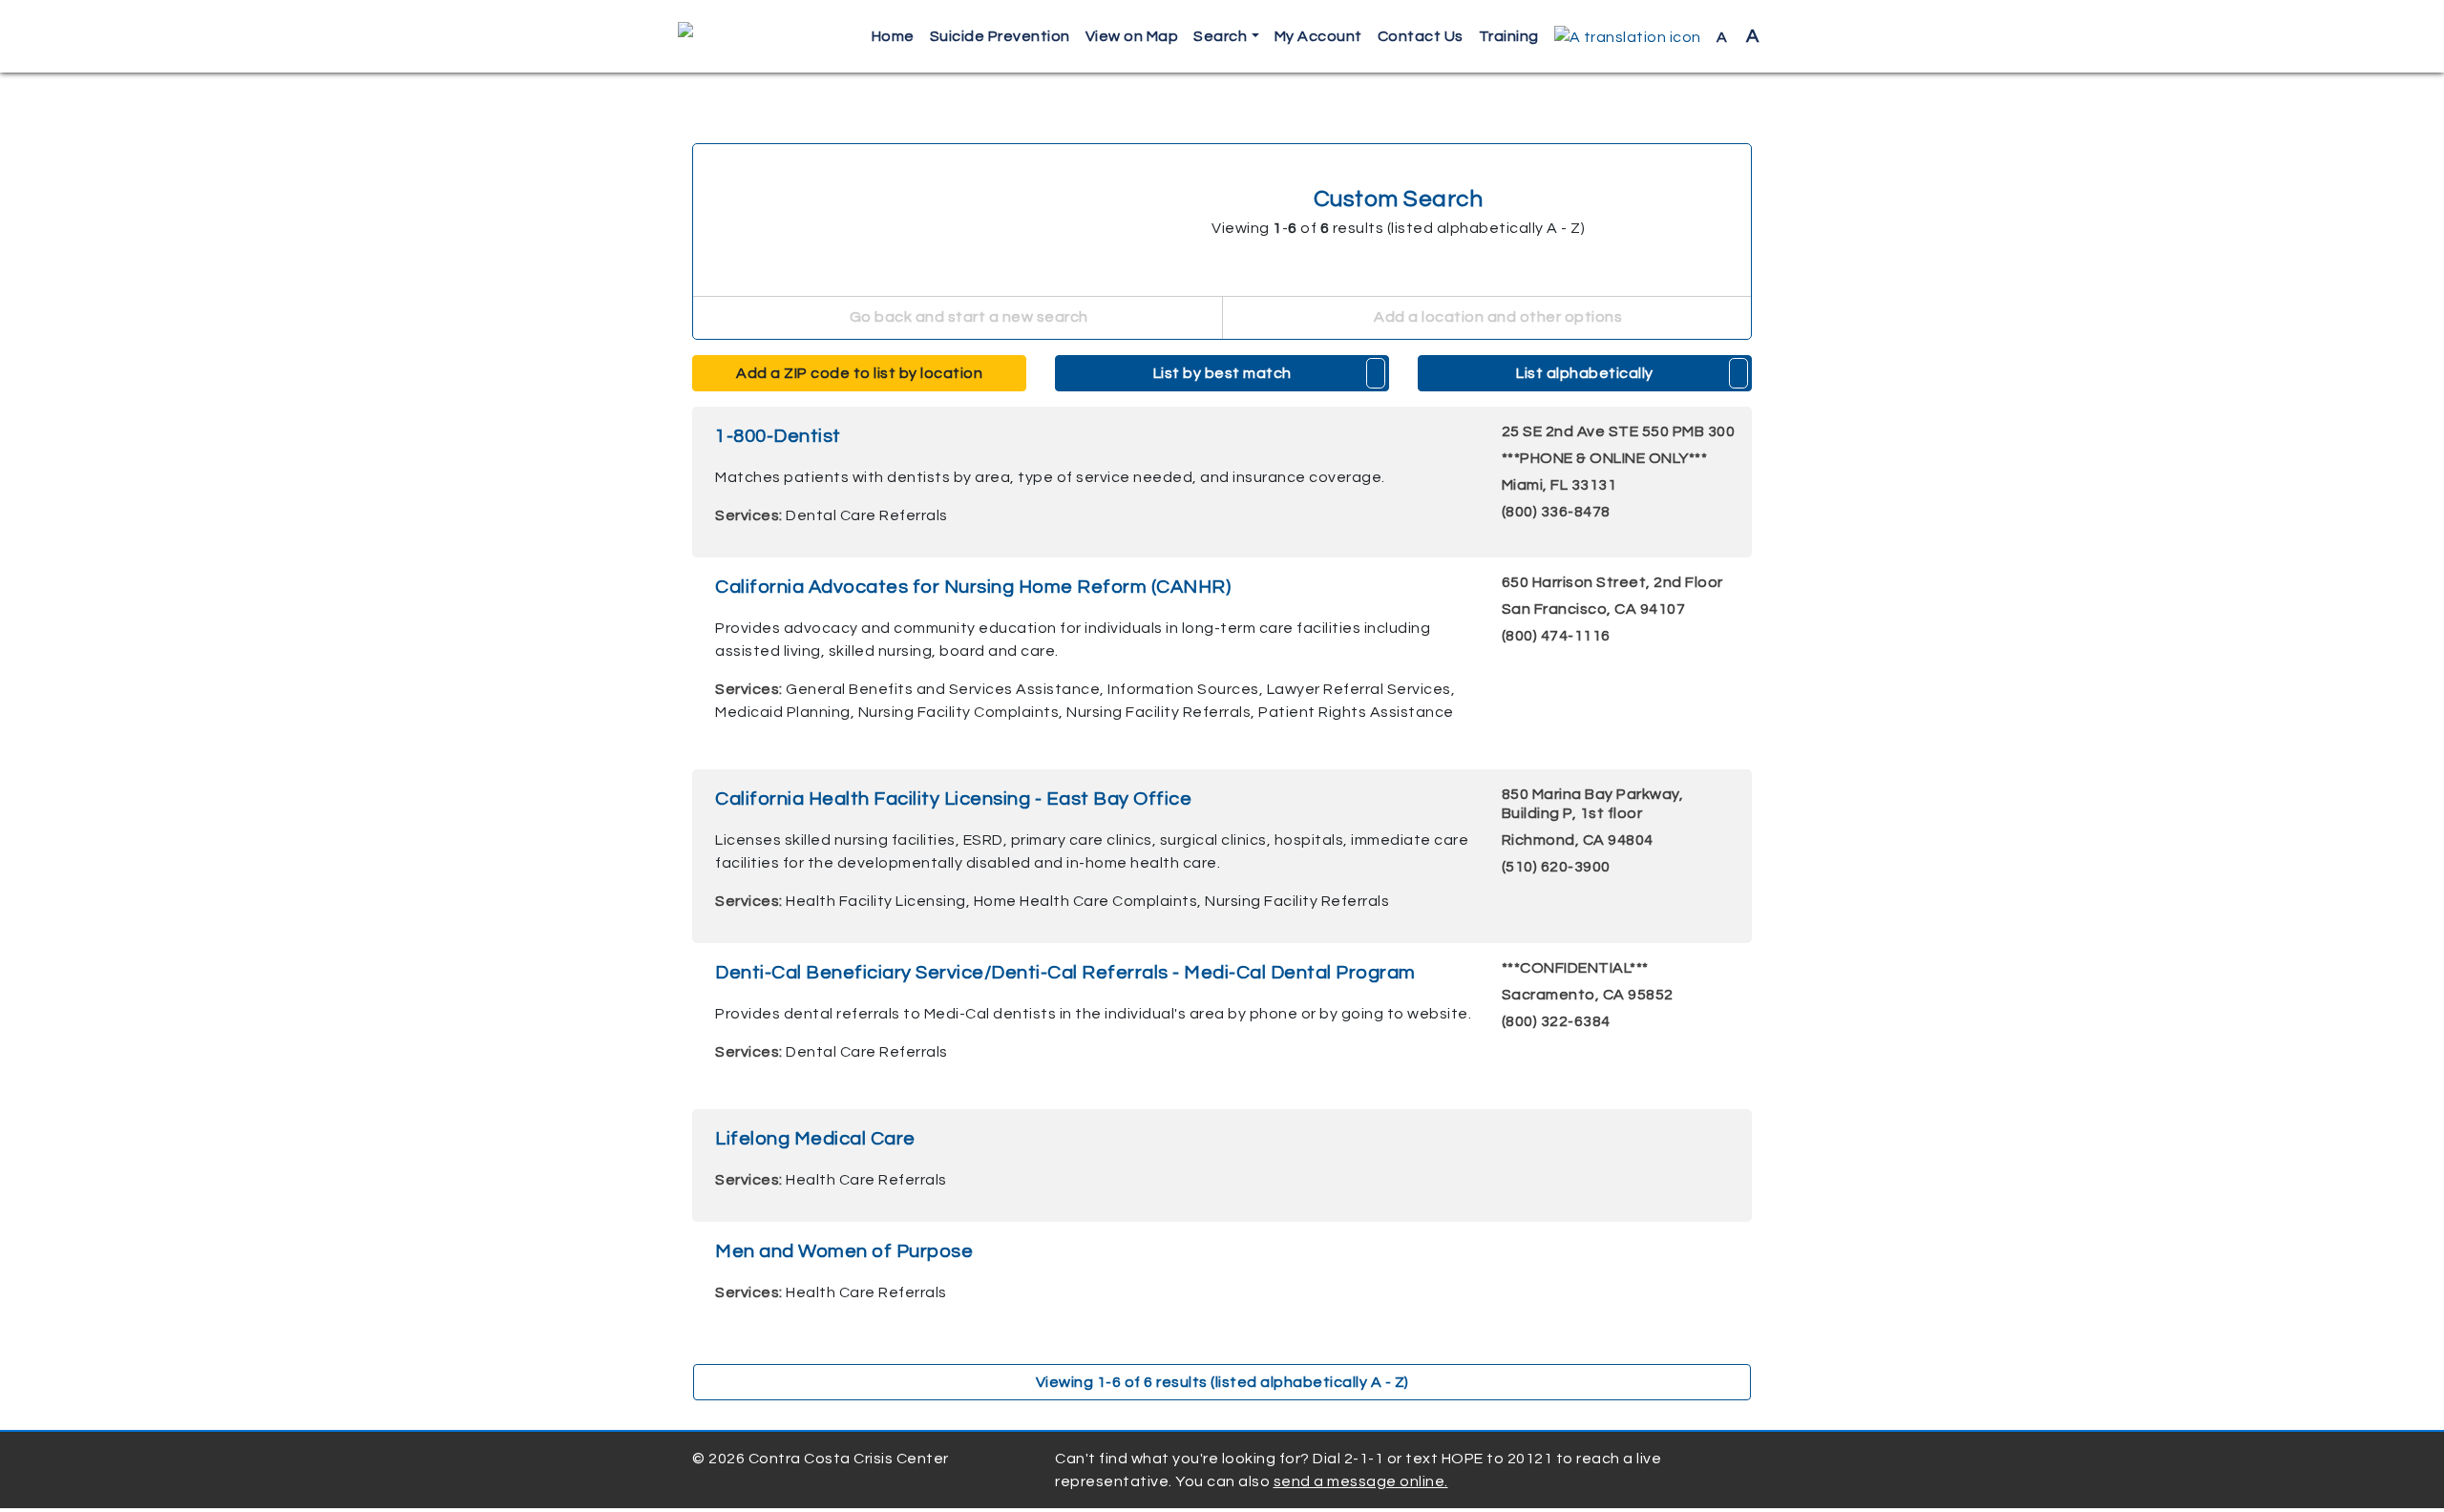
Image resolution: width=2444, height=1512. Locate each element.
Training (1509, 36)
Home (893, 36)
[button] (1628, 37)
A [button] (1738, 36)
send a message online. (1361, 1481)
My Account (1318, 36)
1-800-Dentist (778, 436)
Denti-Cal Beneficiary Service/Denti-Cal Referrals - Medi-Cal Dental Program (1065, 973)
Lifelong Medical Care (815, 1139)
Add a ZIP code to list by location (859, 373)
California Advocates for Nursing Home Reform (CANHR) (973, 587)
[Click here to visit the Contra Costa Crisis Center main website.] (740, 36)
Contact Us (1421, 36)
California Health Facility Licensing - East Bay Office (953, 799)
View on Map (1132, 36)
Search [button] (1220, 36)
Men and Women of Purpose (844, 1251)
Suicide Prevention (1000, 36)
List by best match (1222, 373)
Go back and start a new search (967, 317)
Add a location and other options (1497, 317)
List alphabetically (1585, 373)
